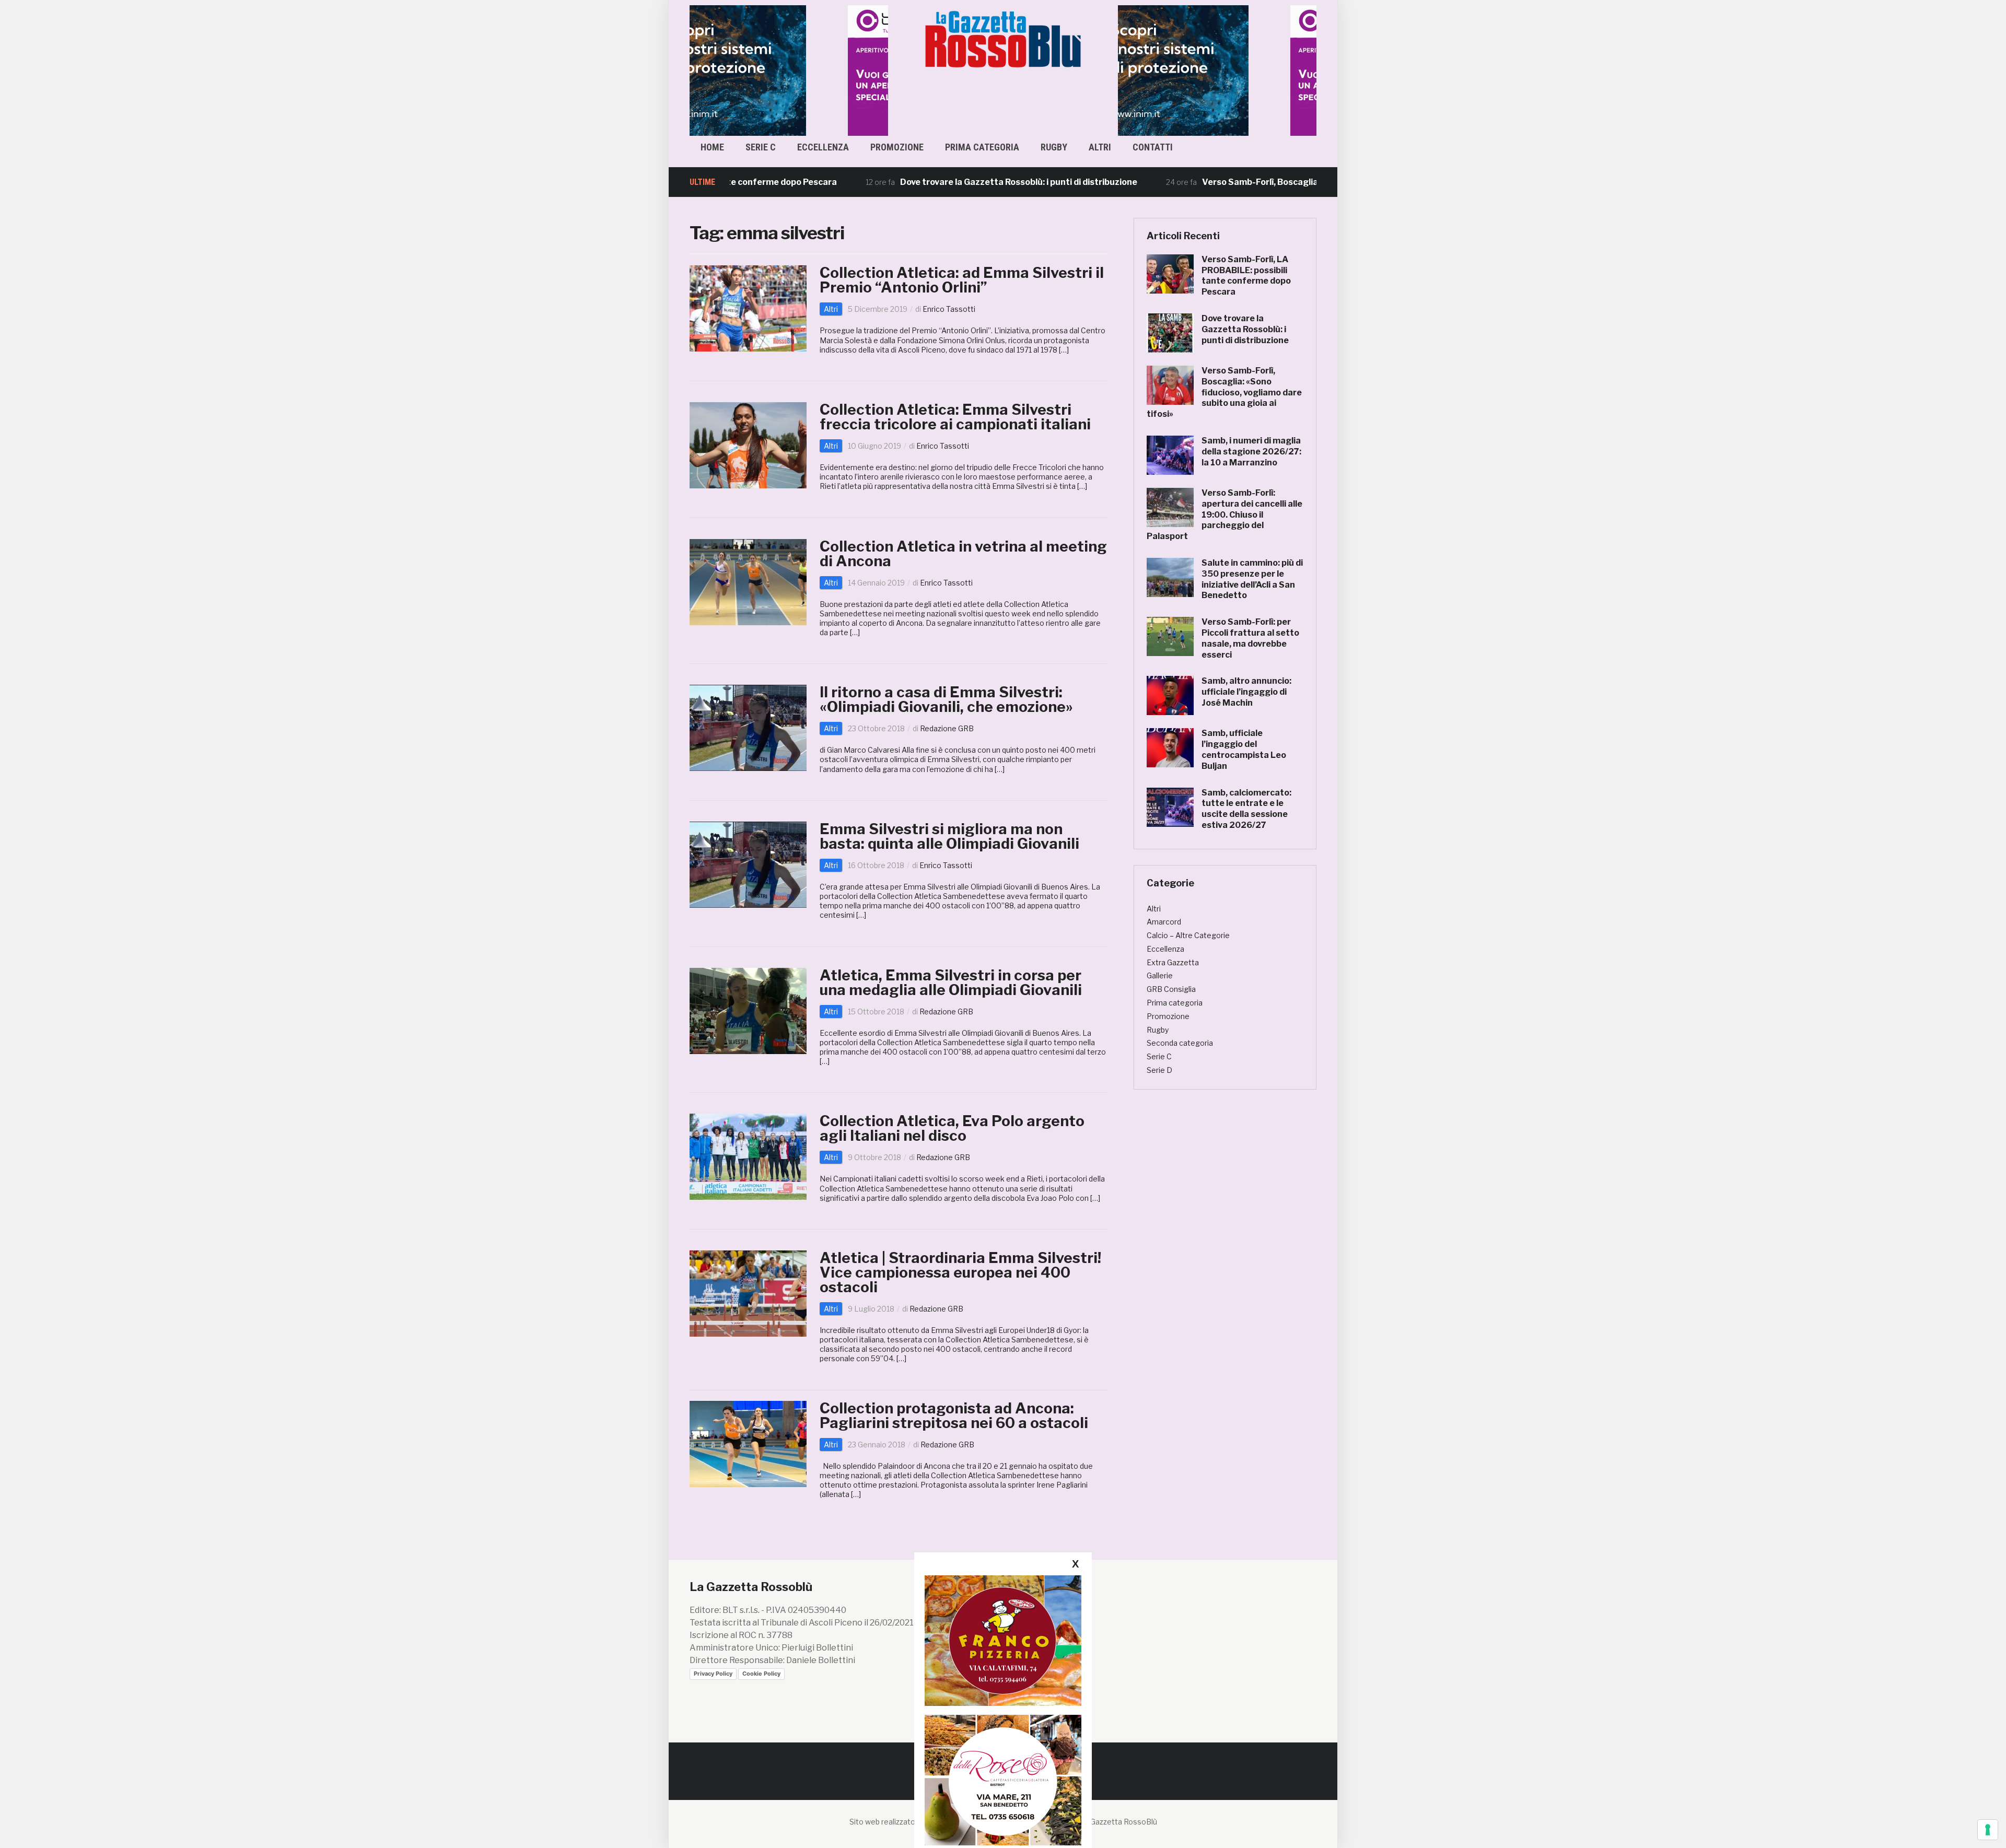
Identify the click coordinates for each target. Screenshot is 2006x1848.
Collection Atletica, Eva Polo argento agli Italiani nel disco (952, 1128)
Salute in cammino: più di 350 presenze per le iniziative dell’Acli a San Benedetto (1252, 579)
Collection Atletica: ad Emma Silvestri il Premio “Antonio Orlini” (962, 280)
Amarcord (1164, 922)
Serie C (761, 147)
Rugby (1054, 147)
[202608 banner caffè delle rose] (1003, 1780)
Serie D (1159, 1070)
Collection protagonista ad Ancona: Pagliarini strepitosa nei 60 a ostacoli (954, 1416)
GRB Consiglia (1171, 989)
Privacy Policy (713, 1674)
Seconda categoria (1180, 1043)
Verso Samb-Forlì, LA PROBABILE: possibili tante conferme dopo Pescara (1246, 276)
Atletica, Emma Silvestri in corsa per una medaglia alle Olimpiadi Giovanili (951, 983)
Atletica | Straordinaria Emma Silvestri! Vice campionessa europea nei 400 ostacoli (960, 1272)
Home (712, 147)
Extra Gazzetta (1173, 962)
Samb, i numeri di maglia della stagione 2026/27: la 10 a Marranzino (1251, 452)
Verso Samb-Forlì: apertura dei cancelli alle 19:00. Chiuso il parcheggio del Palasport (1224, 514)
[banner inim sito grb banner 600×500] (789, 70)
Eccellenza (823, 147)
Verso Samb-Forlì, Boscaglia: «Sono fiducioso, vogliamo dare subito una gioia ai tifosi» (1294, 182)
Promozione (897, 147)
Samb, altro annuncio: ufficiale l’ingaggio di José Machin (1246, 692)
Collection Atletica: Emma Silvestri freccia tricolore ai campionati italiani (955, 417)
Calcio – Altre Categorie (1188, 935)
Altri (1100, 147)
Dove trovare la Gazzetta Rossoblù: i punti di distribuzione (935, 182)
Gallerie (1160, 975)
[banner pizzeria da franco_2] (1003, 1640)
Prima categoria (982, 147)
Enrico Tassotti (949, 309)
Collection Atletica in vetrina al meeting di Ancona (963, 554)
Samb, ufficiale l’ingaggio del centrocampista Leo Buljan (1244, 749)
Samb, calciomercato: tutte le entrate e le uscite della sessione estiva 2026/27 (1246, 809)
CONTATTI (1153, 147)
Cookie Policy (761, 1674)
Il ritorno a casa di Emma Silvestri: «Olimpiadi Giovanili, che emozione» (946, 699)
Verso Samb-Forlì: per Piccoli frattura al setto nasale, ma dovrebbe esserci (1250, 638)
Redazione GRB (947, 728)
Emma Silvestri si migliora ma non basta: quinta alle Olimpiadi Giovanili (949, 836)
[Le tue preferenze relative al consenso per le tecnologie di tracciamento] (1988, 1830)
